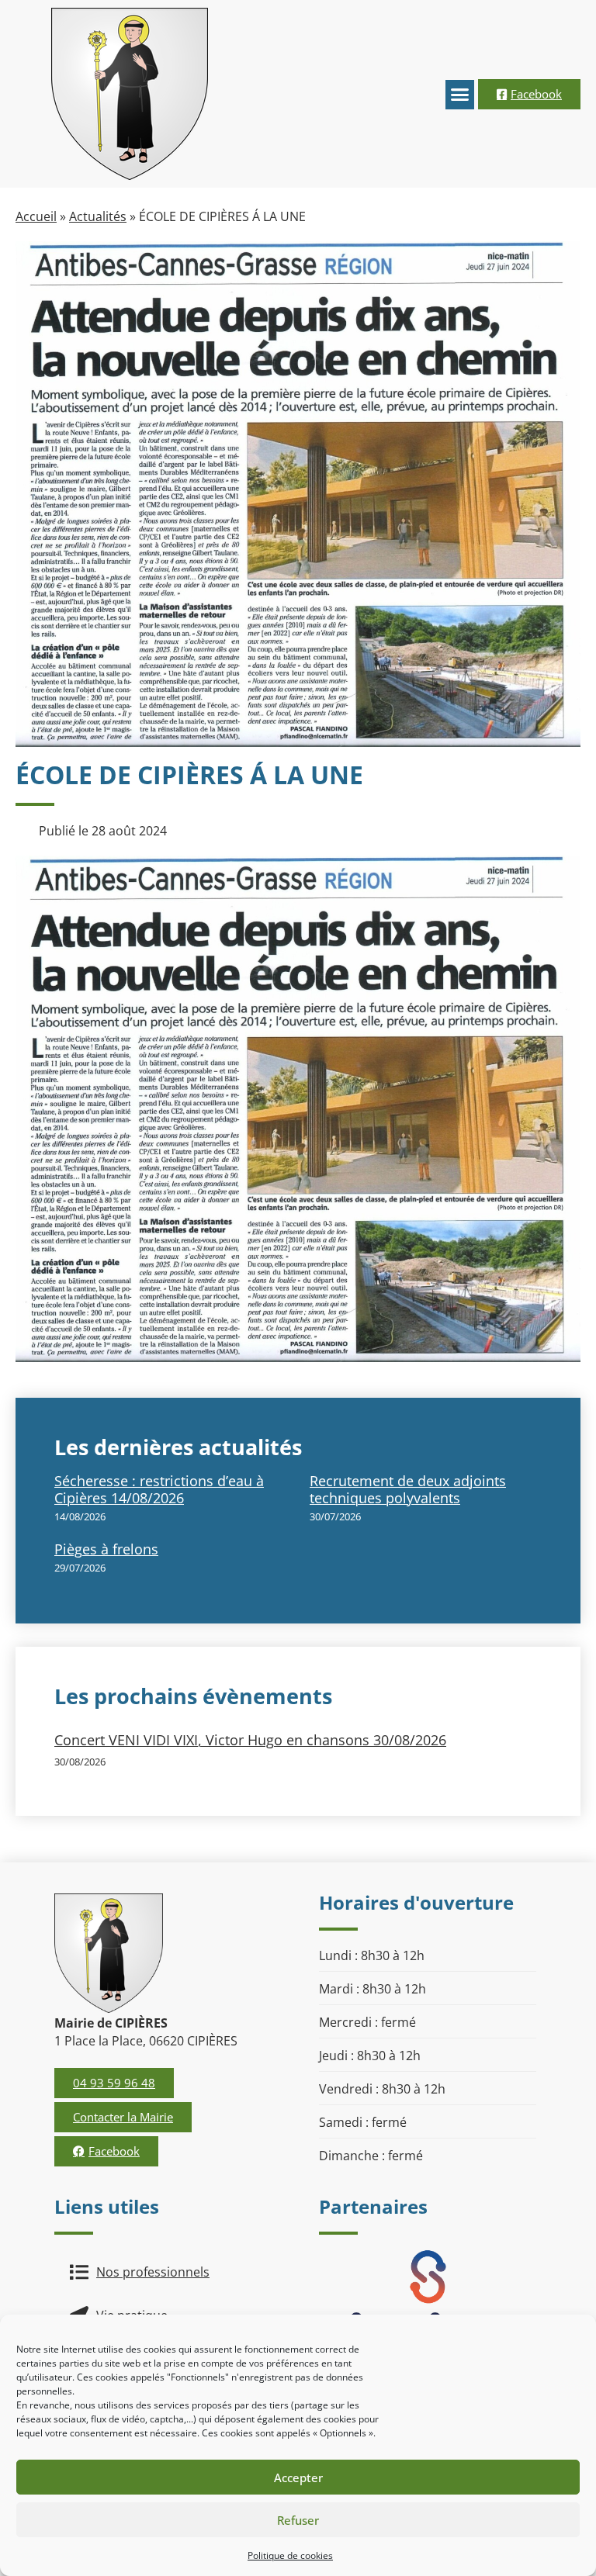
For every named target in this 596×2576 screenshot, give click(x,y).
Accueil (36, 216)
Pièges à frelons (106, 1549)
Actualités (98, 216)
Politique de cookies (290, 2555)
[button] (460, 95)
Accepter (298, 2477)
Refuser (298, 2520)
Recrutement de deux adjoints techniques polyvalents (408, 1489)
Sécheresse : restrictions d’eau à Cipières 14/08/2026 (159, 1489)
